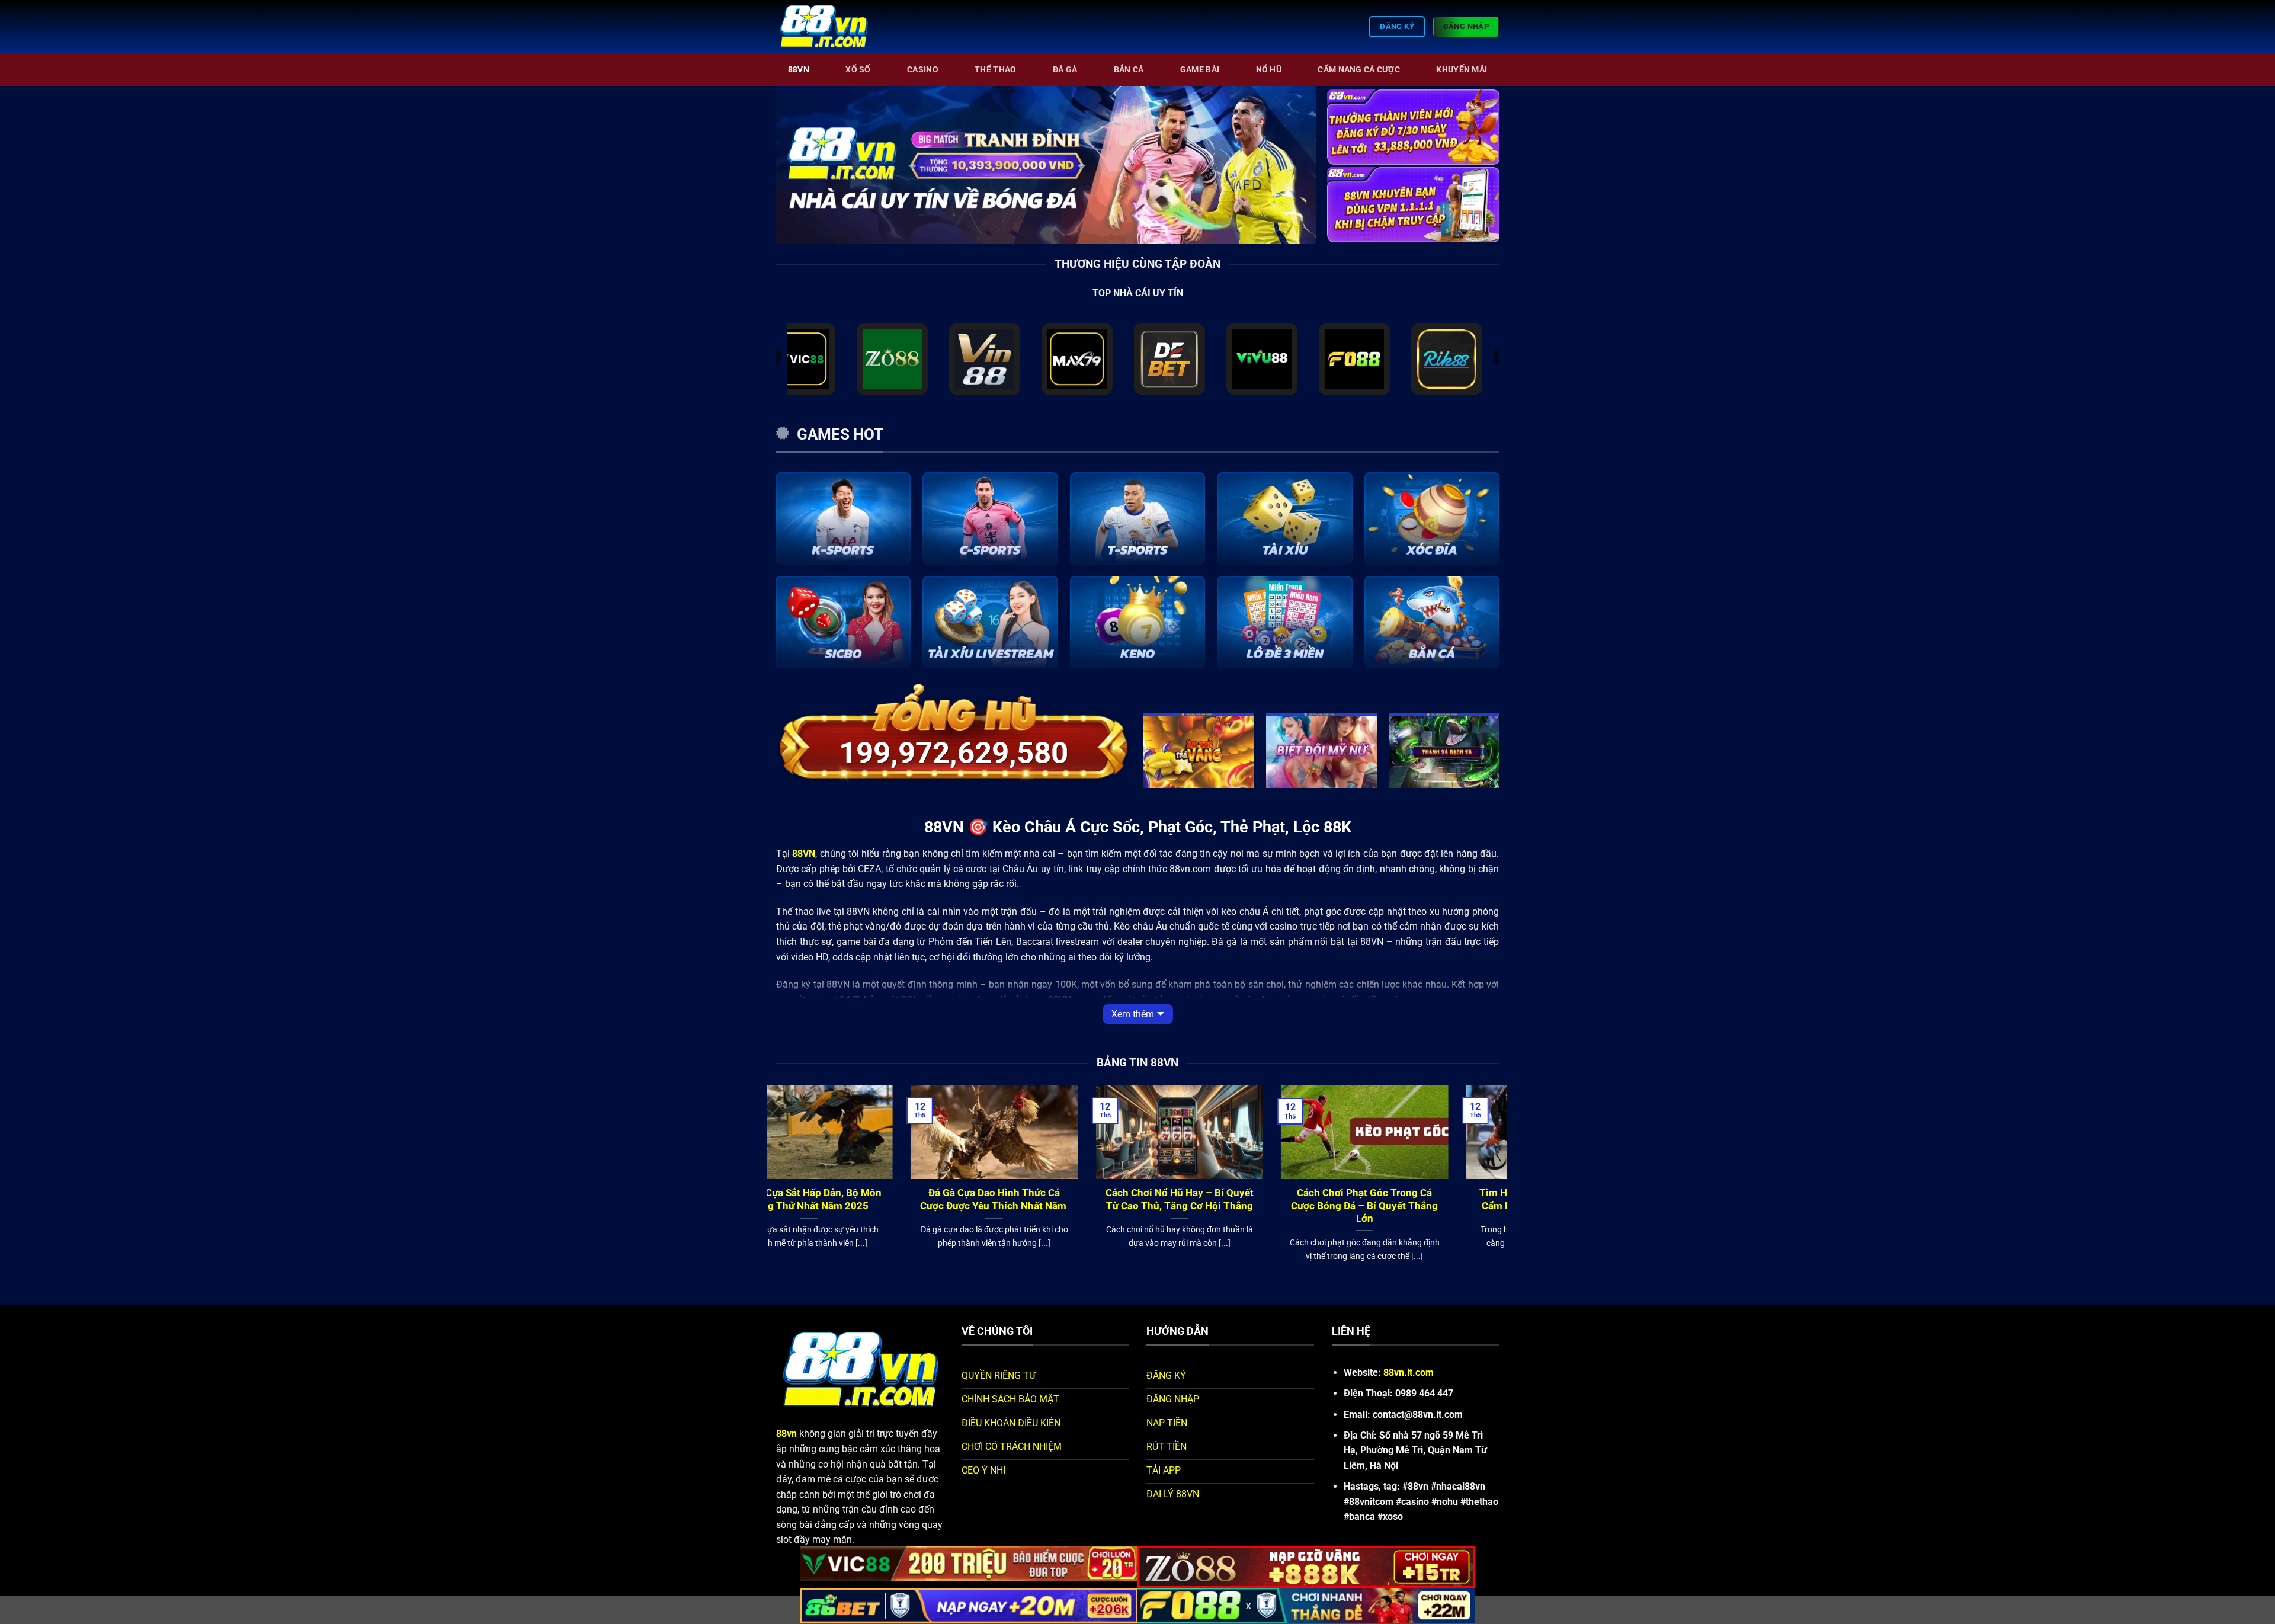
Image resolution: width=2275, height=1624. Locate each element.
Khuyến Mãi (1462, 70)
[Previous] (1334, 125)
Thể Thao (995, 70)
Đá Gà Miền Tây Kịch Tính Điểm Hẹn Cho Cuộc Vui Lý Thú (1044, 1199)
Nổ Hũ (1269, 70)
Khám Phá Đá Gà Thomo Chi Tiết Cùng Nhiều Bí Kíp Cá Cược (1414, 1199)
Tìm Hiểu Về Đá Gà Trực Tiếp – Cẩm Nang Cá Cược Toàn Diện (859, 1199)
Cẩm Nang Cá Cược (1359, 70)
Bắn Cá (1129, 70)
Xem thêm (1133, 1014)
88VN (799, 70)
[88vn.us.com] (835, 27)
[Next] (1493, 125)
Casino (923, 70)
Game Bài (1200, 70)
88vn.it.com (1409, 1372)
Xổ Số (858, 70)
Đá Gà (1065, 70)
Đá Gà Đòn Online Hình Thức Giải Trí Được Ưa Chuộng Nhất (1229, 1199)
